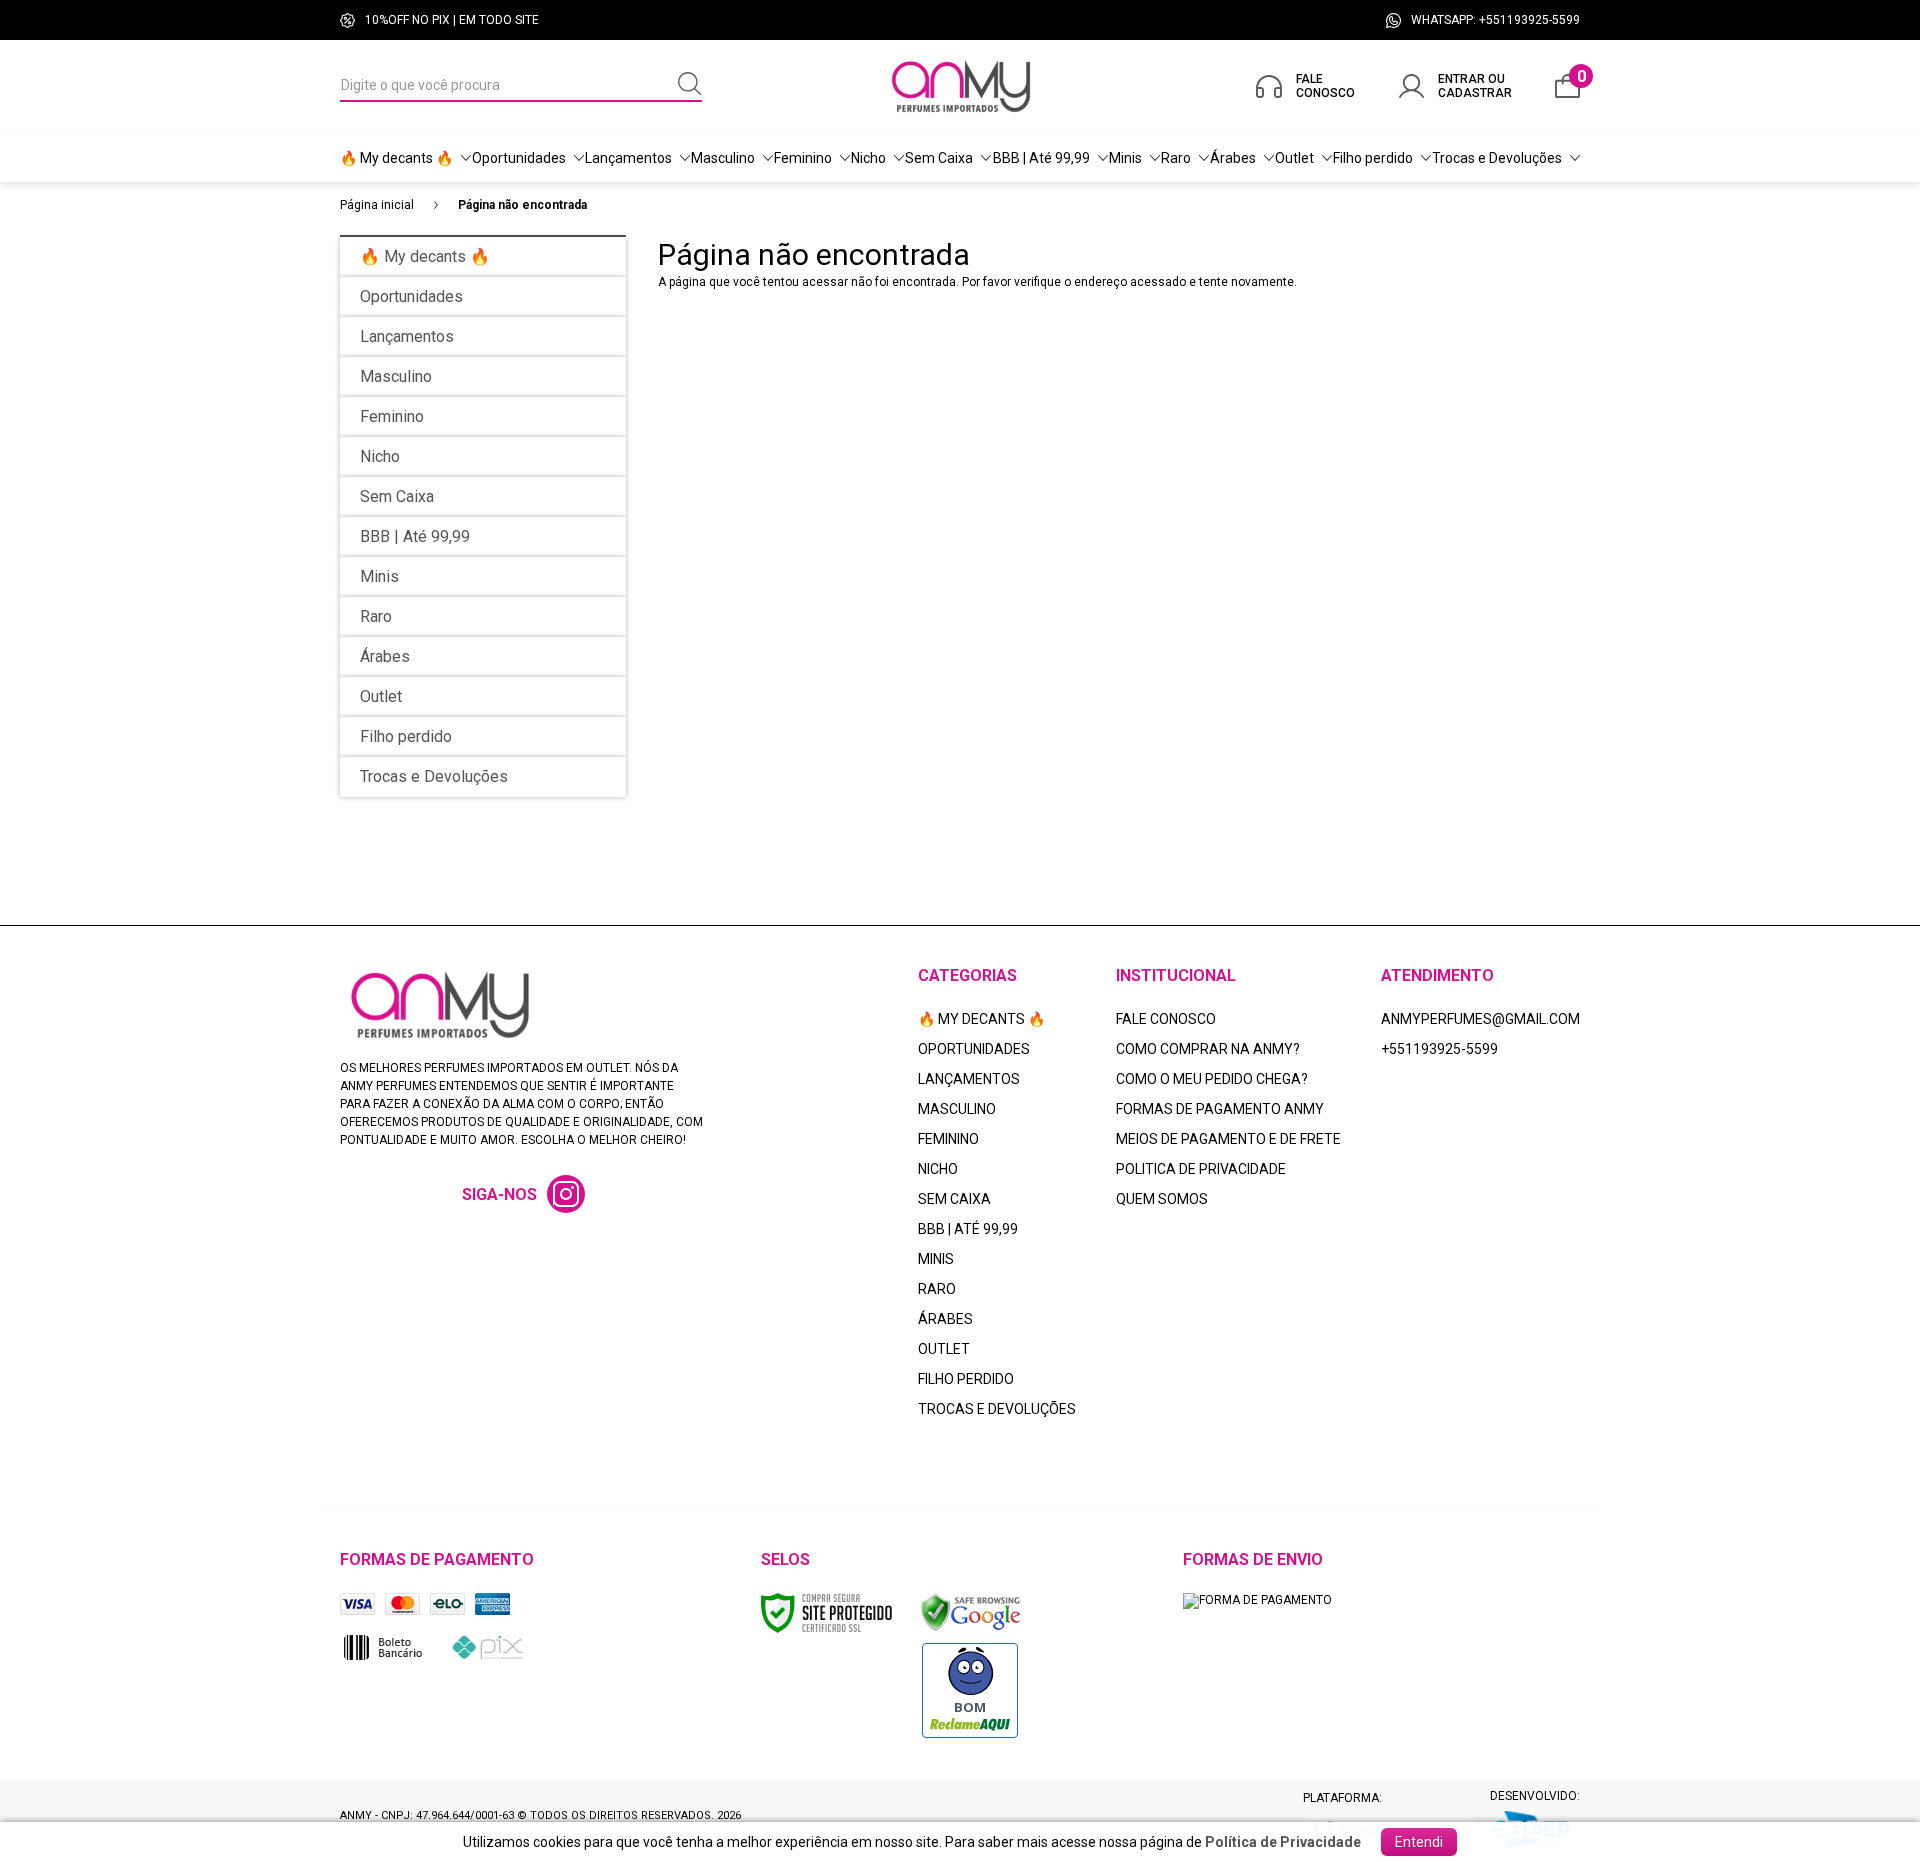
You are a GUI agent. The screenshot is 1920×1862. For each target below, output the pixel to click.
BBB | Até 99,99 (968, 1229)
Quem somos (1162, 1199)
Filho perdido (966, 1379)
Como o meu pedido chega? (1212, 1079)
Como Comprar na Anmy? (1208, 1049)
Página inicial (377, 205)
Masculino (957, 1109)
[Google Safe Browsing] (971, 1612)
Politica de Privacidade (1201, 1169)
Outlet (944, 1349)
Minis (936, 1259)
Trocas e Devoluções (997, 1409)
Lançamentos (969, 1079)
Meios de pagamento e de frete (1228, 1139)
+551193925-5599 (1439, 1049)
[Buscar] (690, 85)
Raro (937, 1289)
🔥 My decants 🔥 (981, 1019)
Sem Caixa (954, 1199)
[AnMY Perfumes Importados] (961, 86)
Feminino (948, 1139)
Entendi (1419, 1842)
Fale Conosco (1166, 1019)
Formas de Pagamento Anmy (1220, 1109)
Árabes (945, 1319)
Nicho (938, 1169)
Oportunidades (974, 1049)
